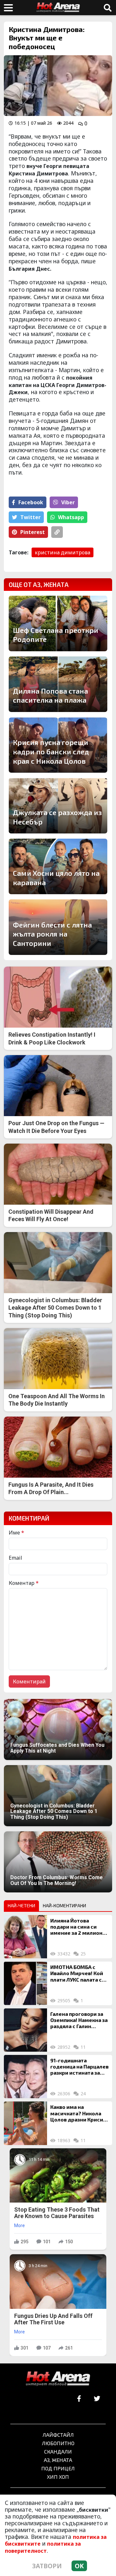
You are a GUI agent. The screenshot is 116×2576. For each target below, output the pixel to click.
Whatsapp (71, 517)
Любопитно (58, 2443)
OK (79, 2566)
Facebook (31, 502)
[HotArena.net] (58, 2379)
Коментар (24, 1583)
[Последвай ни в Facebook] (79, 2399)
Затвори (47, 2566)
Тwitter (30, 517)
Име (16, 1533)
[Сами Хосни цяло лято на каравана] (58, 866)
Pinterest (33, 532)
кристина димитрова (63, 552)
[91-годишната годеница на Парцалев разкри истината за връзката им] (25, 2077)
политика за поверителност (43, 2547)
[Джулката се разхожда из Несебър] (58, 806)
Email (15, 1558)
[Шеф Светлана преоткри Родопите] (58, 623)
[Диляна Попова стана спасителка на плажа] (58, 684)
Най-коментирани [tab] (64, 1906)
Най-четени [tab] (21, 1906)
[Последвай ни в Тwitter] (97, 2399)
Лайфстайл (58, 2435)
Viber (68, 502)
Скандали (58, 2451)
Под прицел (58, 2468)
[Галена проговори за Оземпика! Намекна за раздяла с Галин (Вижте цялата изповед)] (25, 2030)
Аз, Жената (58, 2460)
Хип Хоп (58, 2477)
